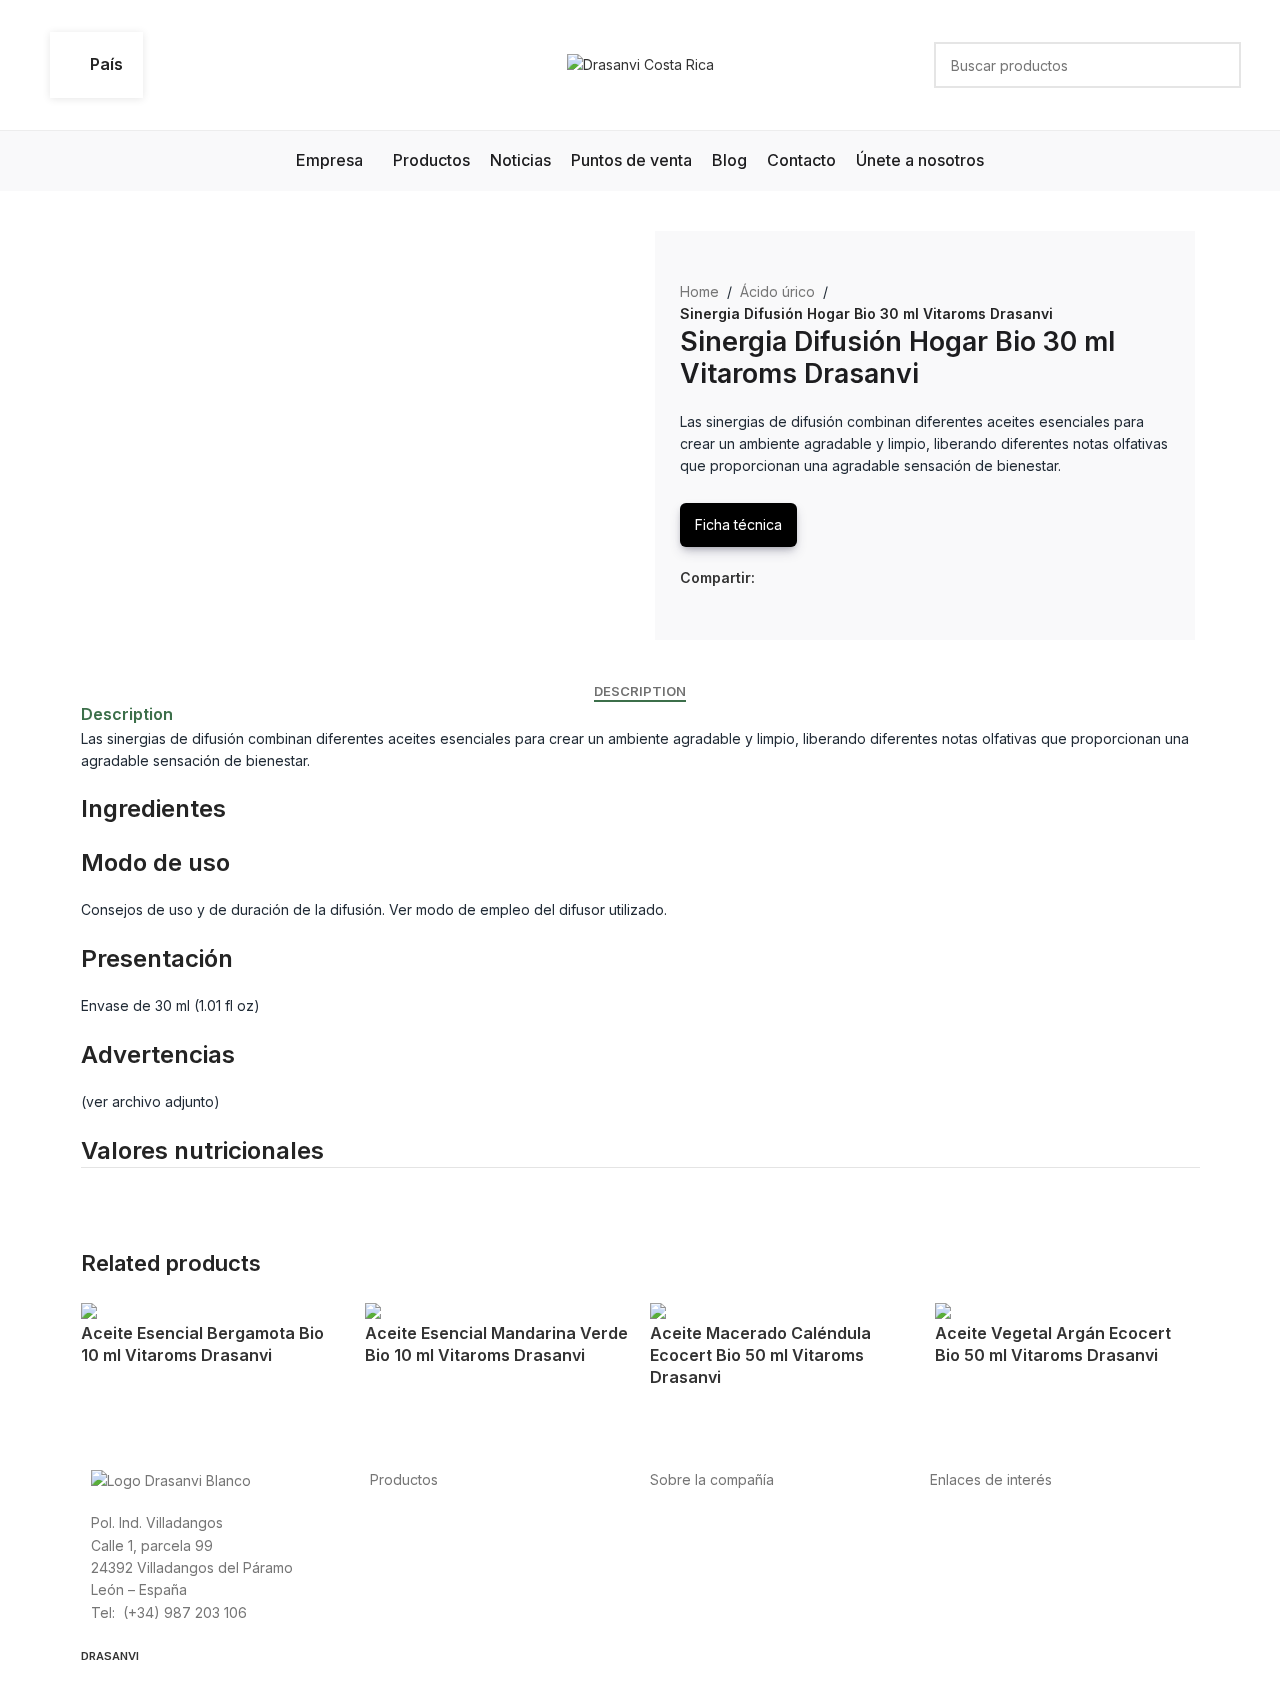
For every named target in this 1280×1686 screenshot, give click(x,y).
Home (699, 291)
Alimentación (411, 1521)
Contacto (680, 1611)
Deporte (397, 1544)
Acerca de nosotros (715, 1521)
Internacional (692, 1544)
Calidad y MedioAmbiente (1015, 1611)
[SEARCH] (1218, 65)
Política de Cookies (994, 1588)
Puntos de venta (704, 1566)
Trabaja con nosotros (720, 1588)
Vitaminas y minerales (440, 1588)
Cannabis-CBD (418, 1611)
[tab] (640, 692)
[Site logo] (640, 63)
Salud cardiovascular (439, 1566)
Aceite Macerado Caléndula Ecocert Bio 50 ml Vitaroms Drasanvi (760, 1355)
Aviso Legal (967, 1566)
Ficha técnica (738, 524)
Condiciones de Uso (997, 1544)
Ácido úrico (777, 291)
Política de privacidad (1001, 1521)
